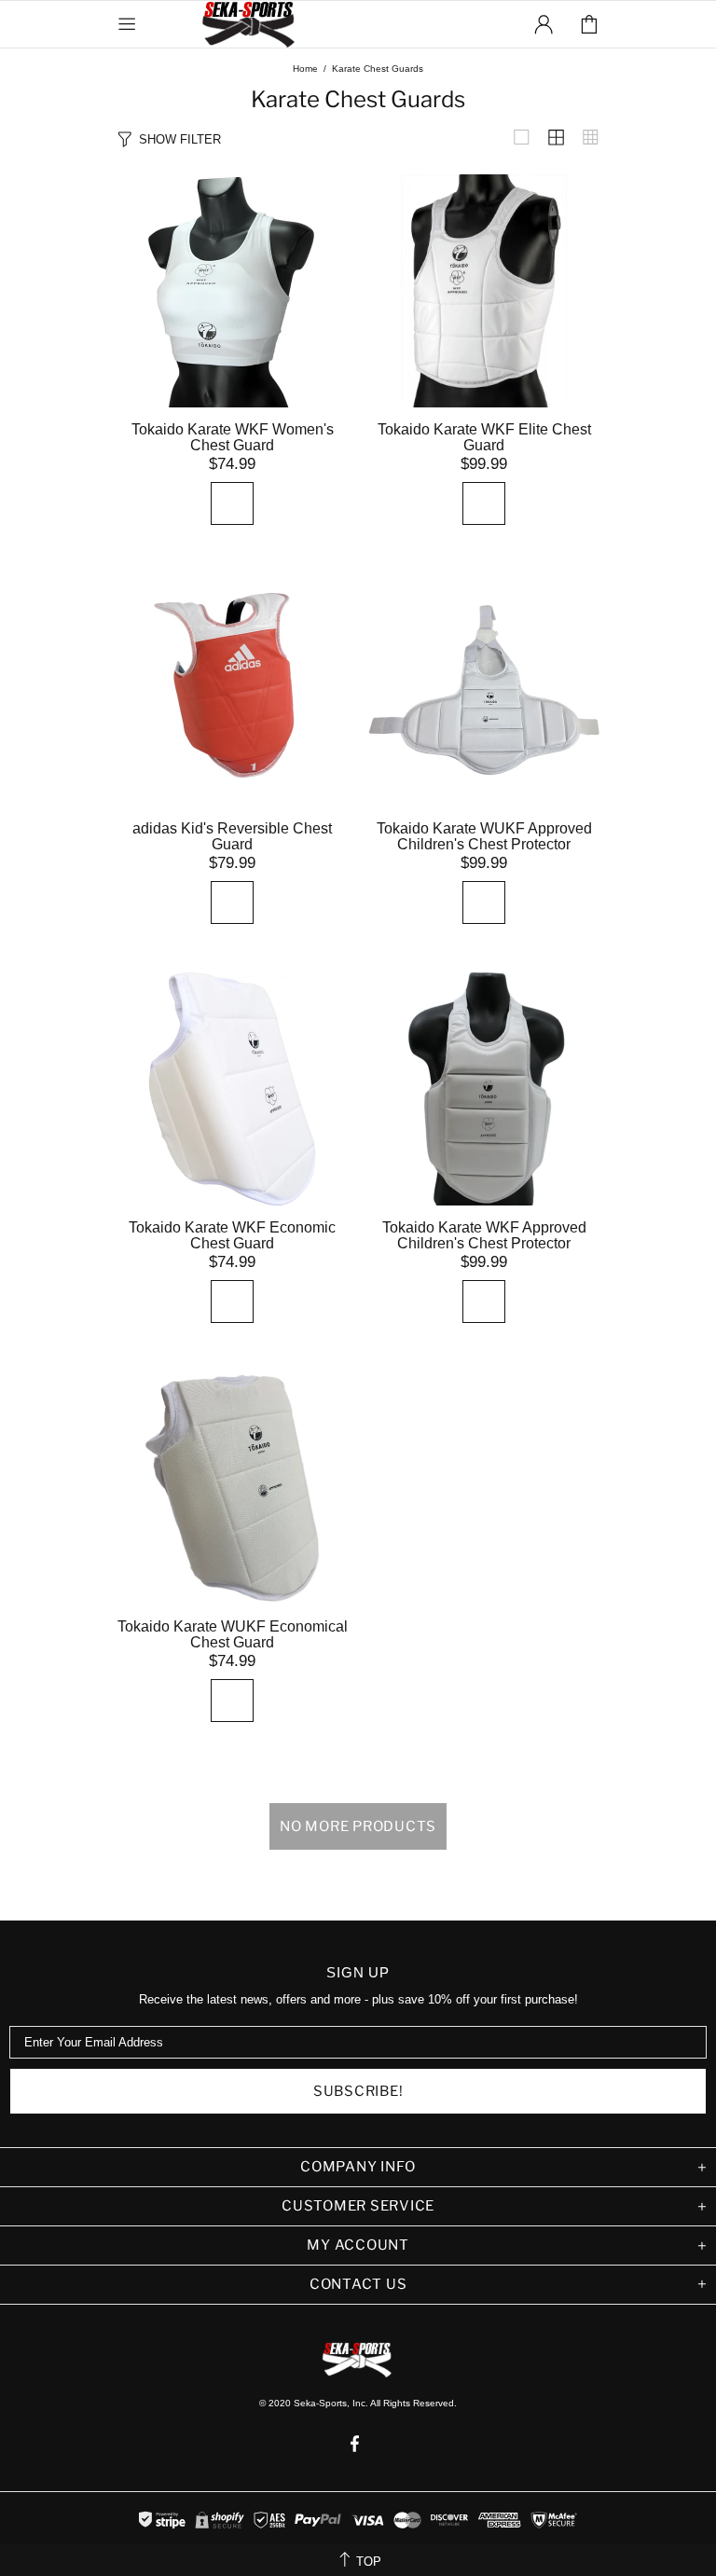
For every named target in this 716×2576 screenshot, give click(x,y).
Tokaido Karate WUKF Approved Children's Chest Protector (484, 836)
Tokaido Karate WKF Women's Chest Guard (233, 437)
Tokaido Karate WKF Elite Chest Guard (484, 437)
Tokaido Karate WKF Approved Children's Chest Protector (484, 1235)
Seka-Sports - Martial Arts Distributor (250, 24)
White (232, 902)
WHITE (232, 503)
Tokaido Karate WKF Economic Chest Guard (232, 1235)
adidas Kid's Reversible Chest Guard (232, 836)
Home (305, 69)
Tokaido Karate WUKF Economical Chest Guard (233, 1634)
